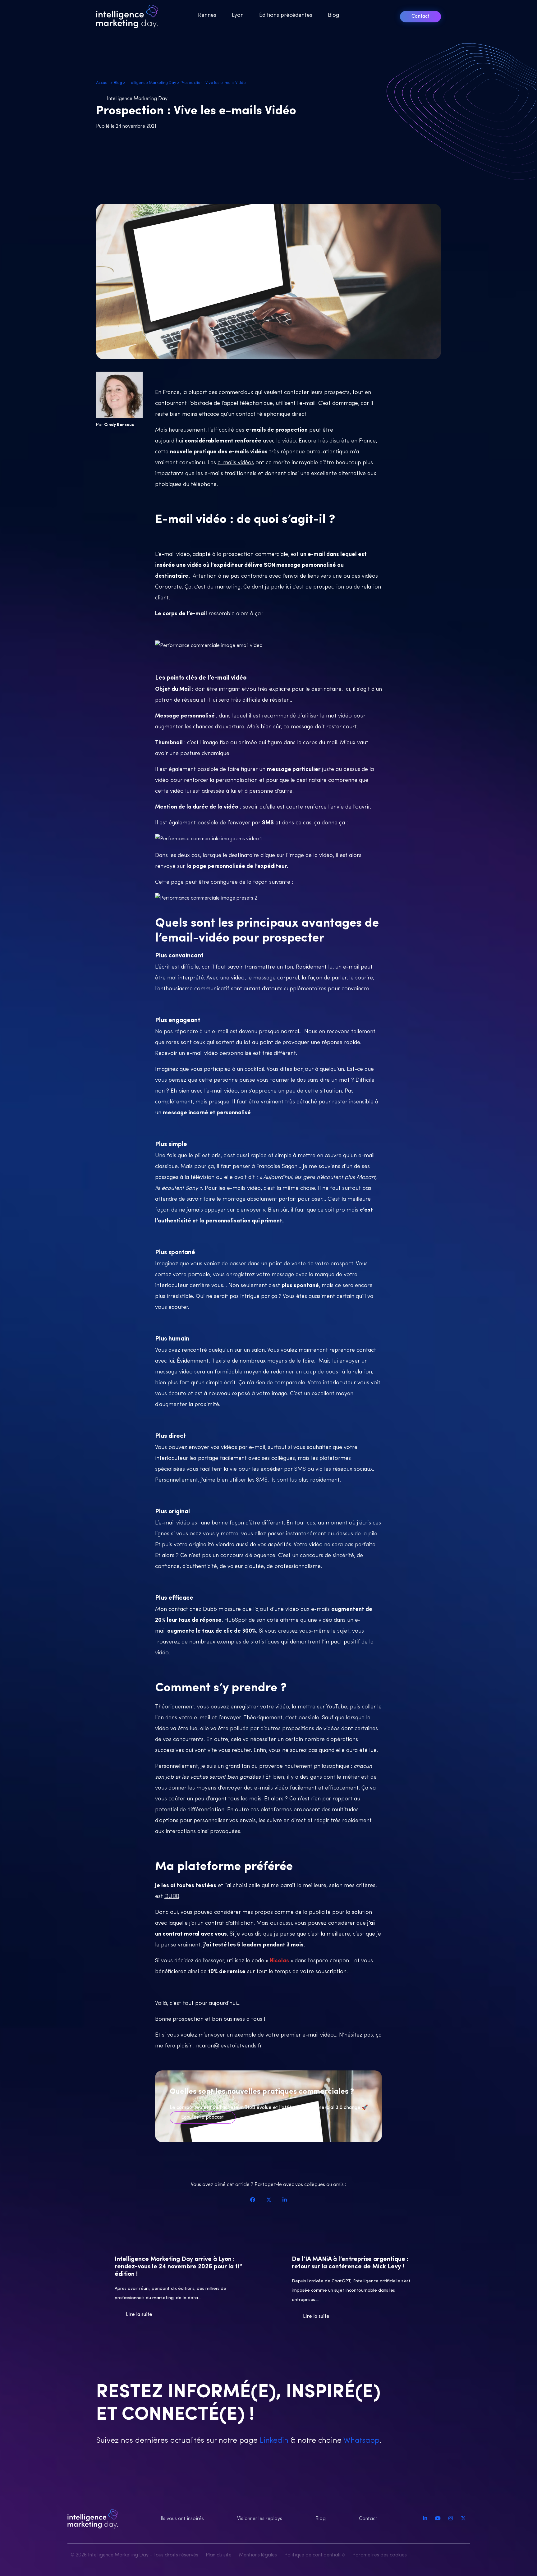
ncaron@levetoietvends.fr (229, 2046)
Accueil (103, 83)
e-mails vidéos (236, 463)
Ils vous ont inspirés (182, 2519)
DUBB (172, 1897)
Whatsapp (360, 2441)
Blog (333, 16)
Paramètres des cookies (380, 2555)
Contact (420, 16)
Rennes (207, 16)
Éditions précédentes (286, 16)
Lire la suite (139, 2315)
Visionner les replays (260, 2519)
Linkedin (273, 2441)
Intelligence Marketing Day (151, 83)
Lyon (238, 16)
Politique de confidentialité (315, 2555)
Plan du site (219, 2555)
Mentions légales (258, 2555)
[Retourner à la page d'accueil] (129, 16)
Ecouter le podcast (202, 2117)
